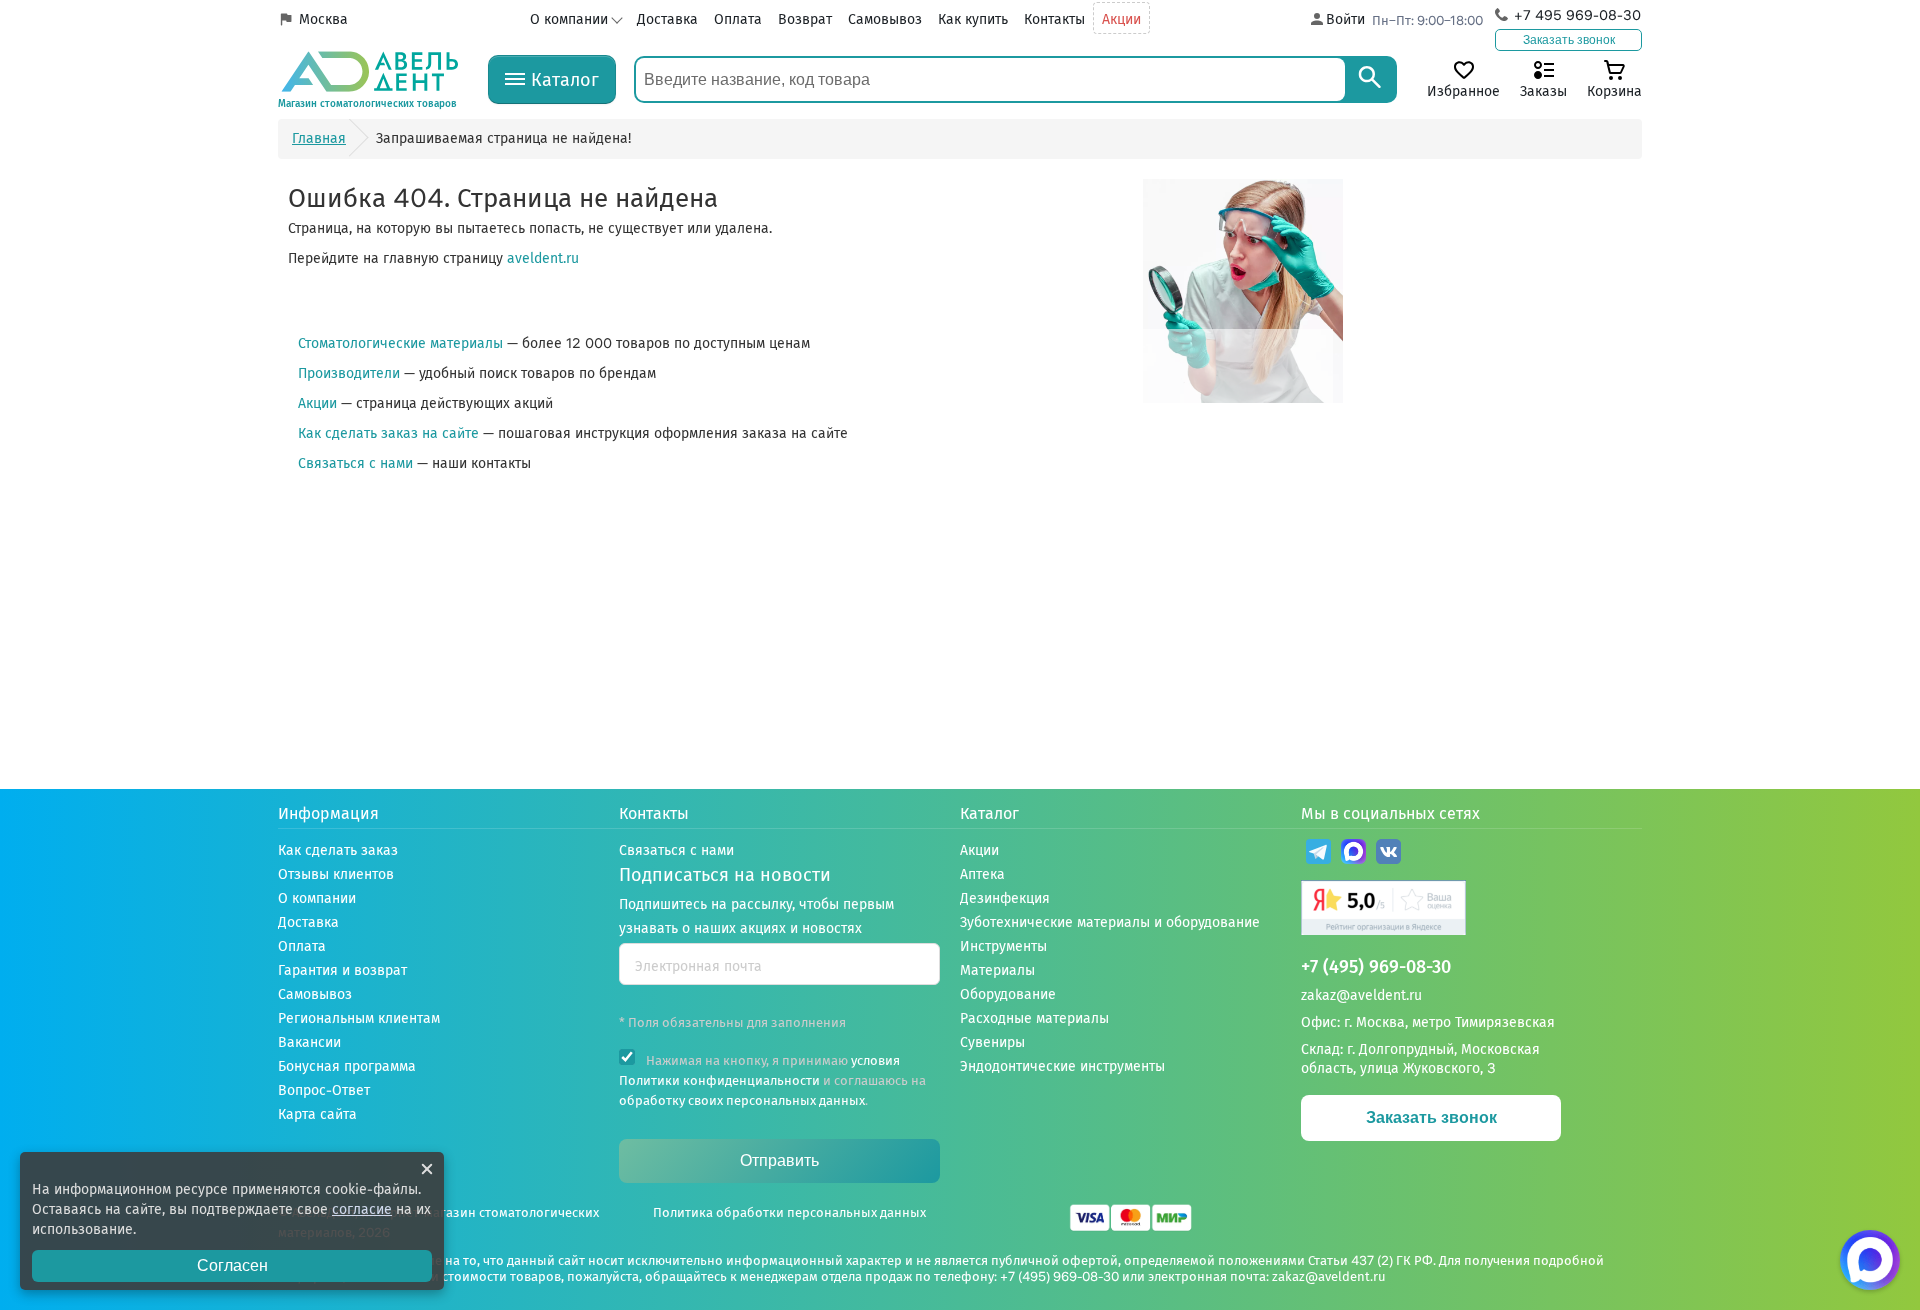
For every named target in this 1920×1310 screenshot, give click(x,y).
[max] (1353, 854)
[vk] (1388, 854)
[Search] (1370, 79)
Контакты (1054, 19)
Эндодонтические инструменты (1062, 1066)
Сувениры (992, 1042)
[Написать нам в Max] (1870, 1260)
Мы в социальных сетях (1390, 813)
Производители (349, 373)
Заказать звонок (1569, 40)
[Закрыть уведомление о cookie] (427, 1169)
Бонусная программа (347, 1066)
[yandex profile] (1471, 910)
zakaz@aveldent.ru (1361, 995)
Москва (323, 19)
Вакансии (309, 1042)
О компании (569, 19)
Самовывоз (885, 19)
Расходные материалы (1034, 1018)
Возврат (805, 19)
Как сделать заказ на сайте (388, 433)
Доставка (667, 19)
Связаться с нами (355, 463)
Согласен (232, 1265)
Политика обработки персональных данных (789, 1212)
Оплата (738, 19)
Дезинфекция (1005, 898)
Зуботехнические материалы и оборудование (1110, 922)
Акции (1121, 19)
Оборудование (1008, 994)
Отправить (779, 1160)
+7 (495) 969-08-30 (1376, 967)
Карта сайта (317, 1114)
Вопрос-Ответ (324, 1090)
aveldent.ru (543, 258)
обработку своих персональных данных (742, 1100)
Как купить (973, 19)
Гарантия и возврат (342, 970)
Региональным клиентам (359, 1018)
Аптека (982, 874)
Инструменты (1003, 946)
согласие (362, 1209)
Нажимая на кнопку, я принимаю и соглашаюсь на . (772, 1080)
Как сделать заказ (338, 850)
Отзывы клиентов (336, 874)
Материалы (997, 970)
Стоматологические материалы (400, 343)
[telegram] (1318, 854)
